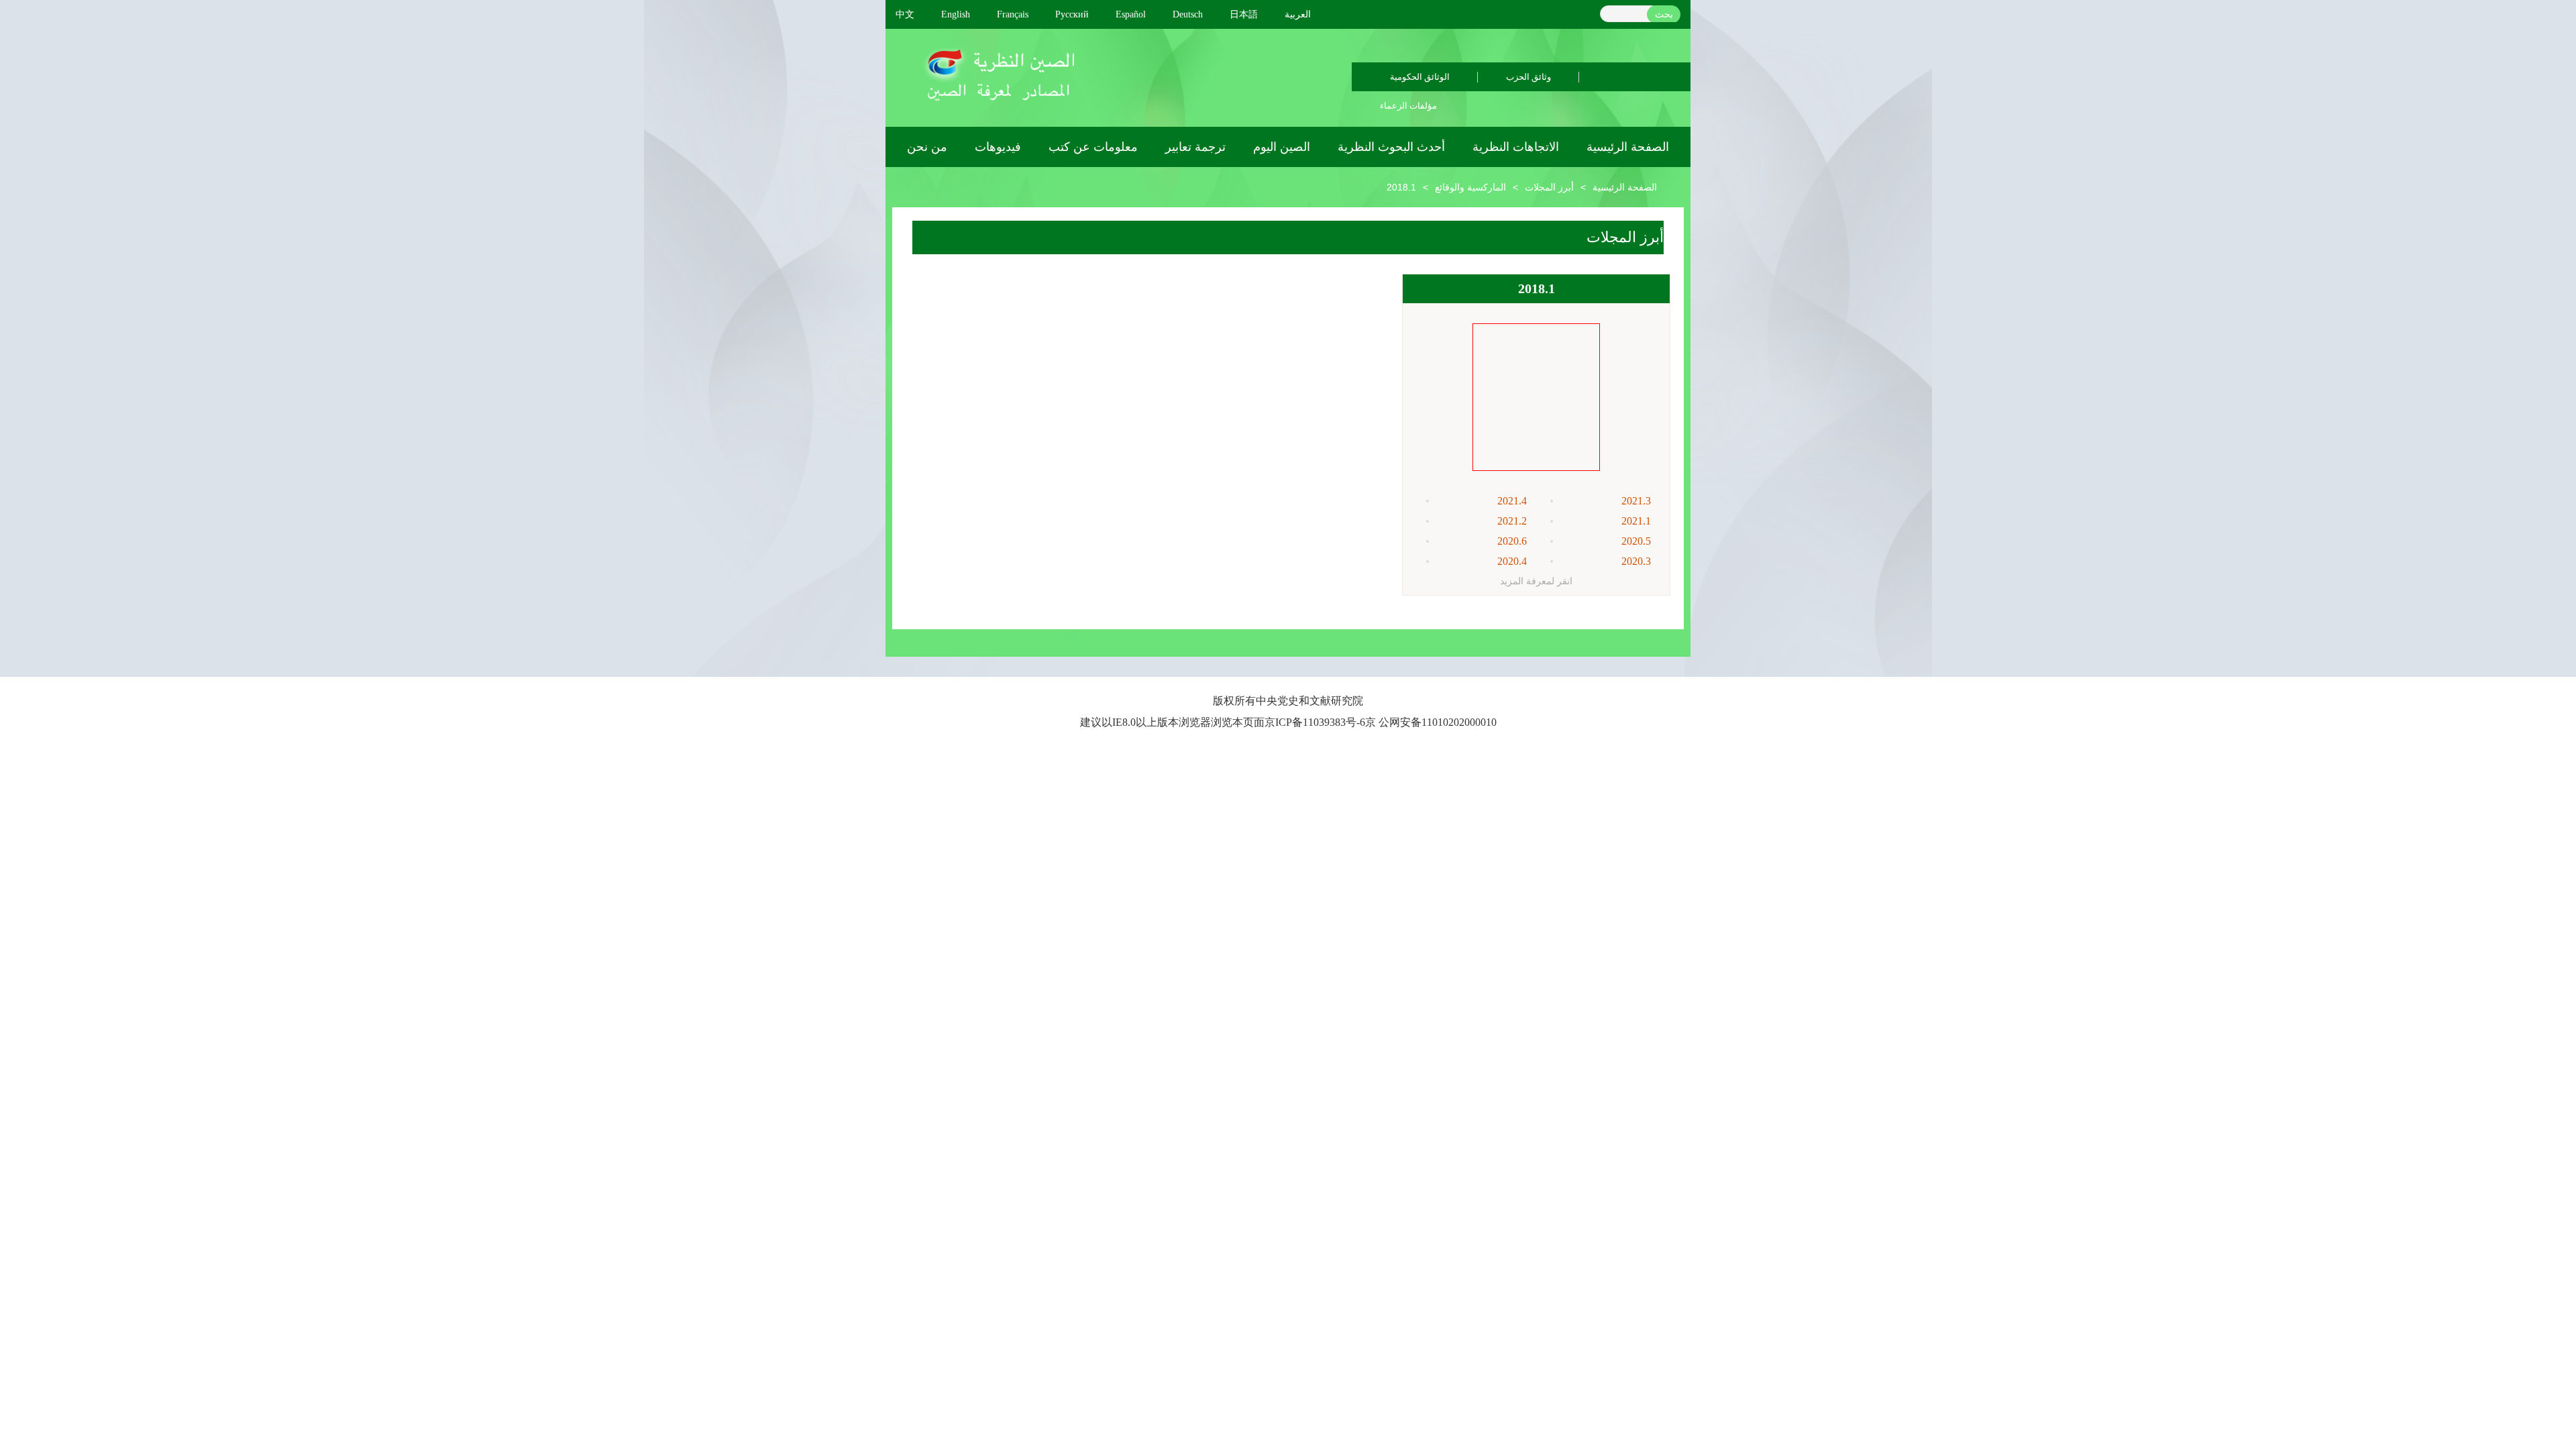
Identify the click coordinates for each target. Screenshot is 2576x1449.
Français (1013, 14)
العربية (1298, 14)
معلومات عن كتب (1093, 147)
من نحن (927, 147)
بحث (1664, 14)
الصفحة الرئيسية (1628, 147)
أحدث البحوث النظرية (1391, 147)
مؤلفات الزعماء (1408, 106)
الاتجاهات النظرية (1516, 147)
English (956, 14)
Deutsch (1188, 14)
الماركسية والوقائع (1470, 187)
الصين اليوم (1282, 147)
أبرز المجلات (1549, 187)
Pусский (1072, 14)
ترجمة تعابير (1195, 147)
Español (1131, 14)
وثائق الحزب (1528, 77)
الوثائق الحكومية (1420, 77)
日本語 (1244, 14)
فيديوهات (998, 147)
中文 (905, 14)
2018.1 (1401, 187)
